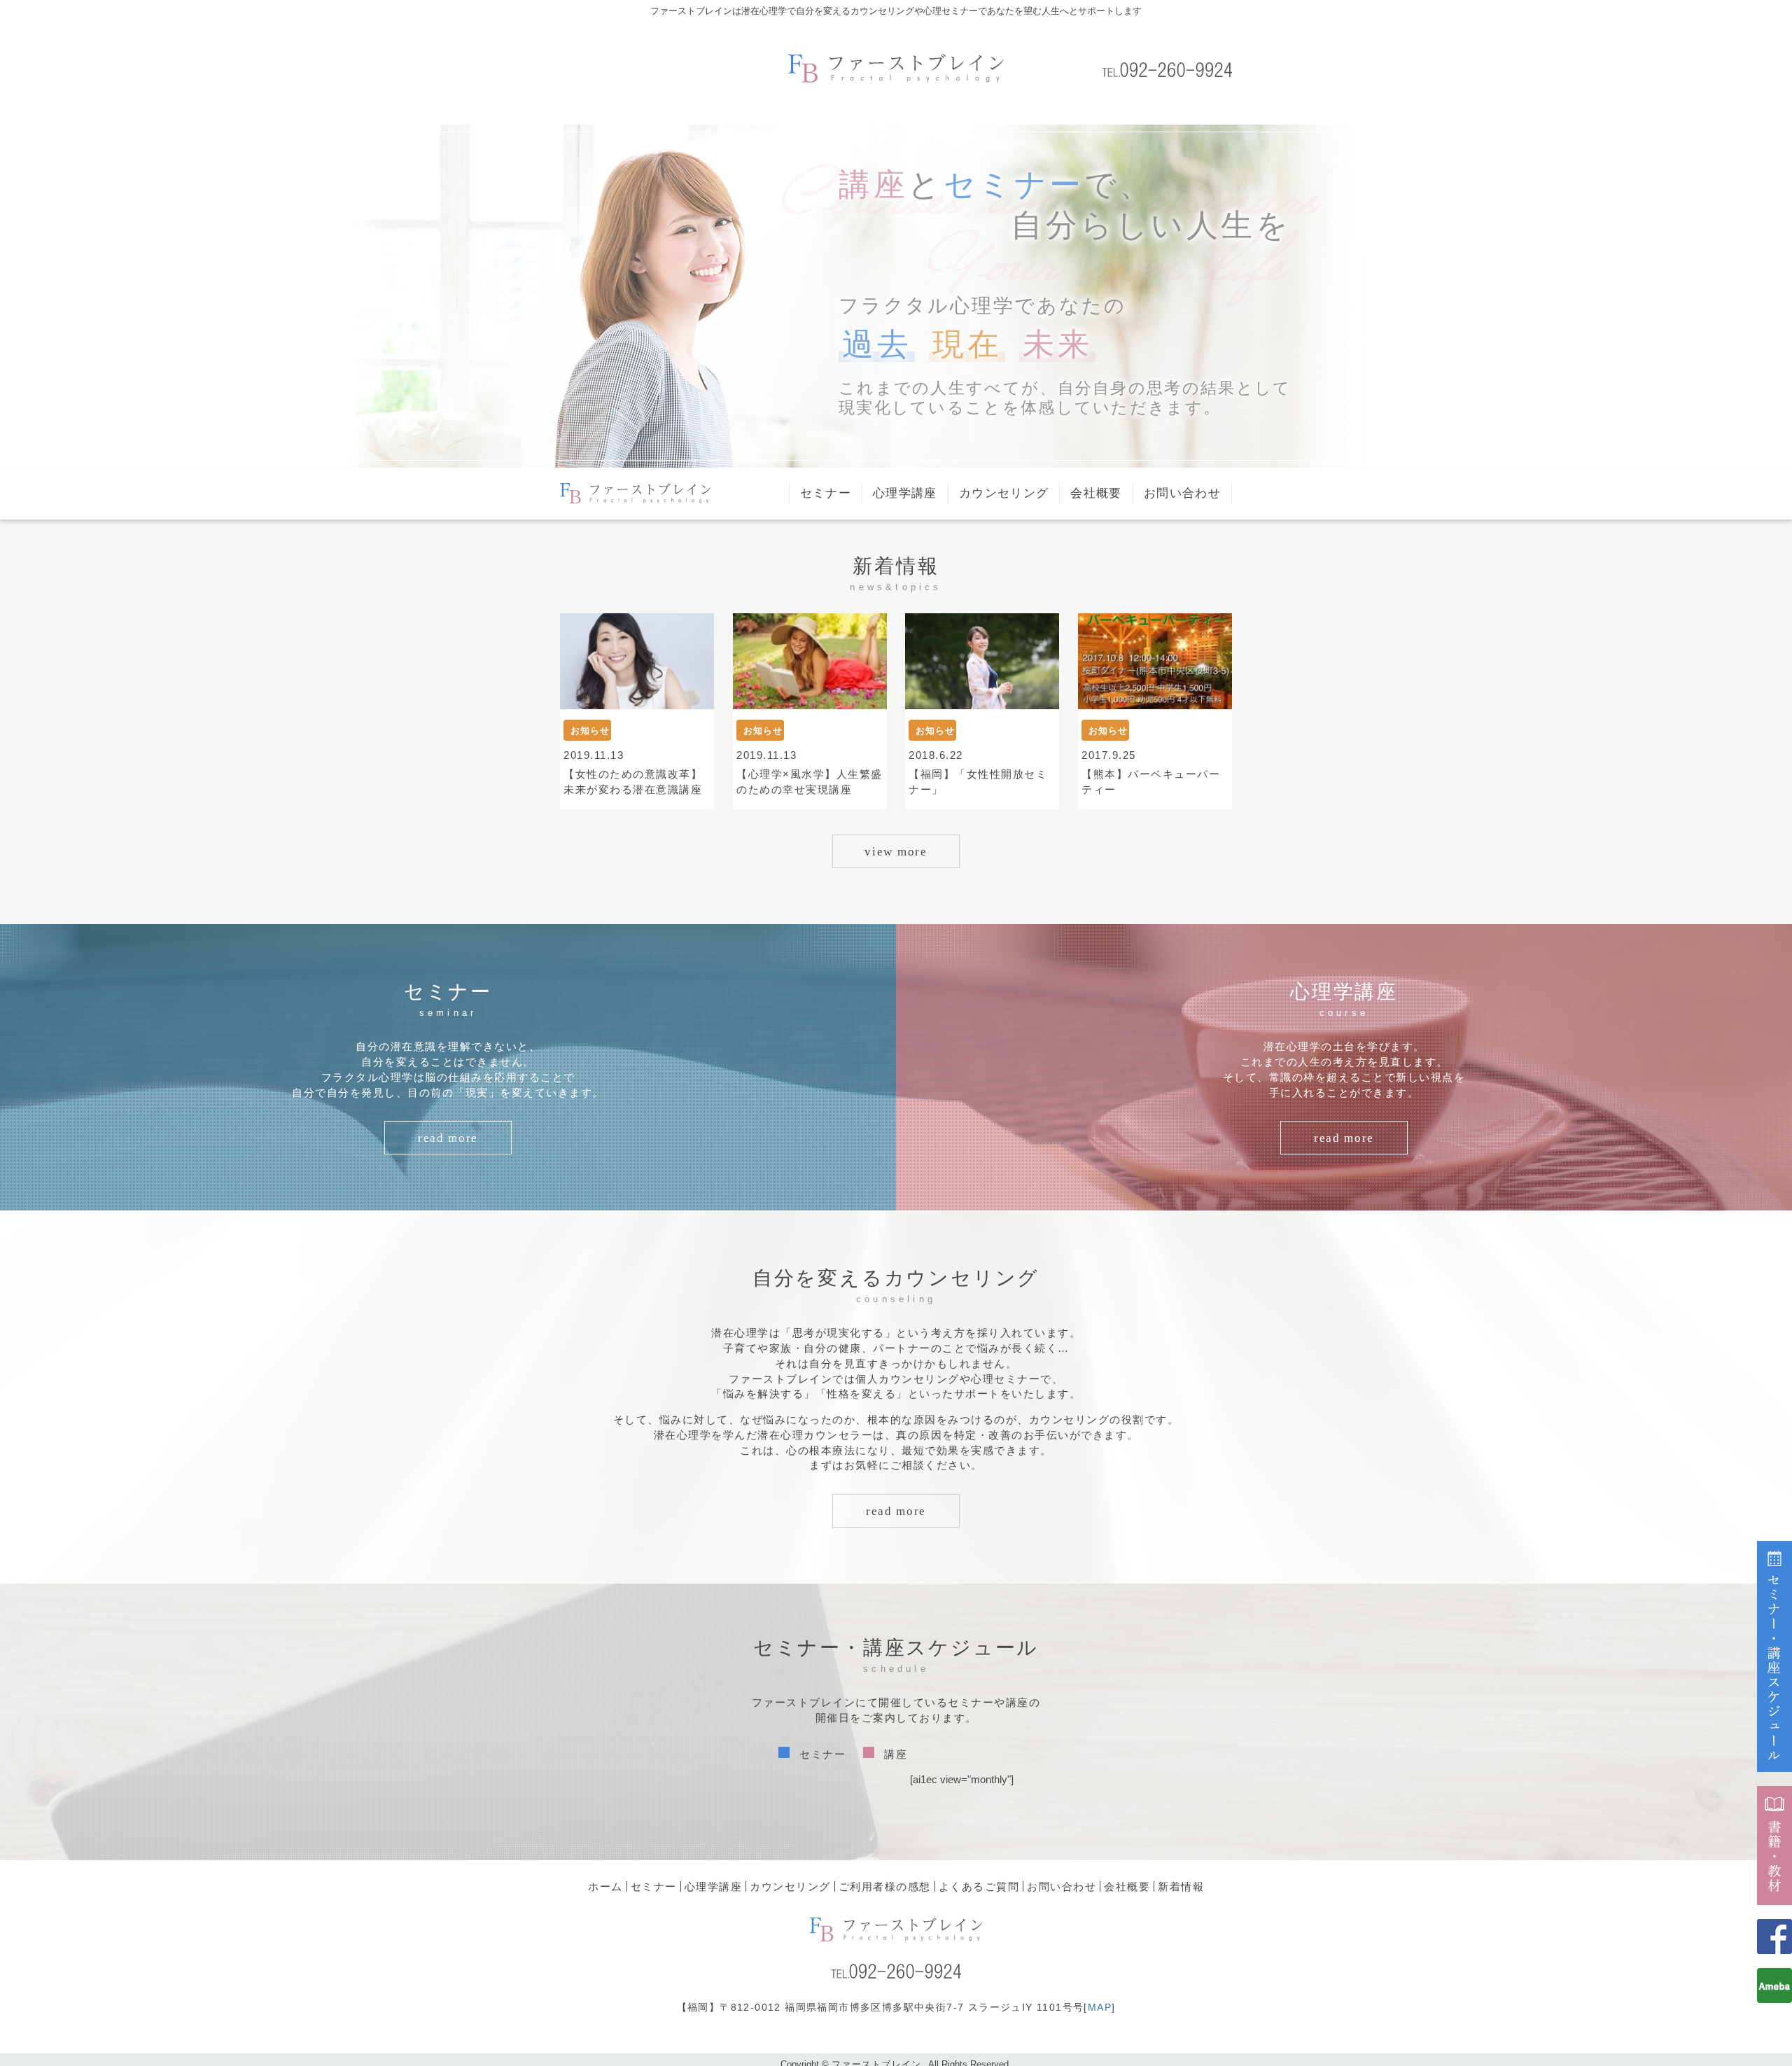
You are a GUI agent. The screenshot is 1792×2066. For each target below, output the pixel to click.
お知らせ (590, 731)
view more (896, 852)
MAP (1100, 2007)
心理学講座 (905, 493)
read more (448, 1138)
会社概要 (1096, 493)
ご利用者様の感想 (885, 1886)
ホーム (605, 1886)
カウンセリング (1004, 493)
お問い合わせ (1182, 493)
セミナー (826, 493)
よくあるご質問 (979, 1886)
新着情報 (1181, 1886)
